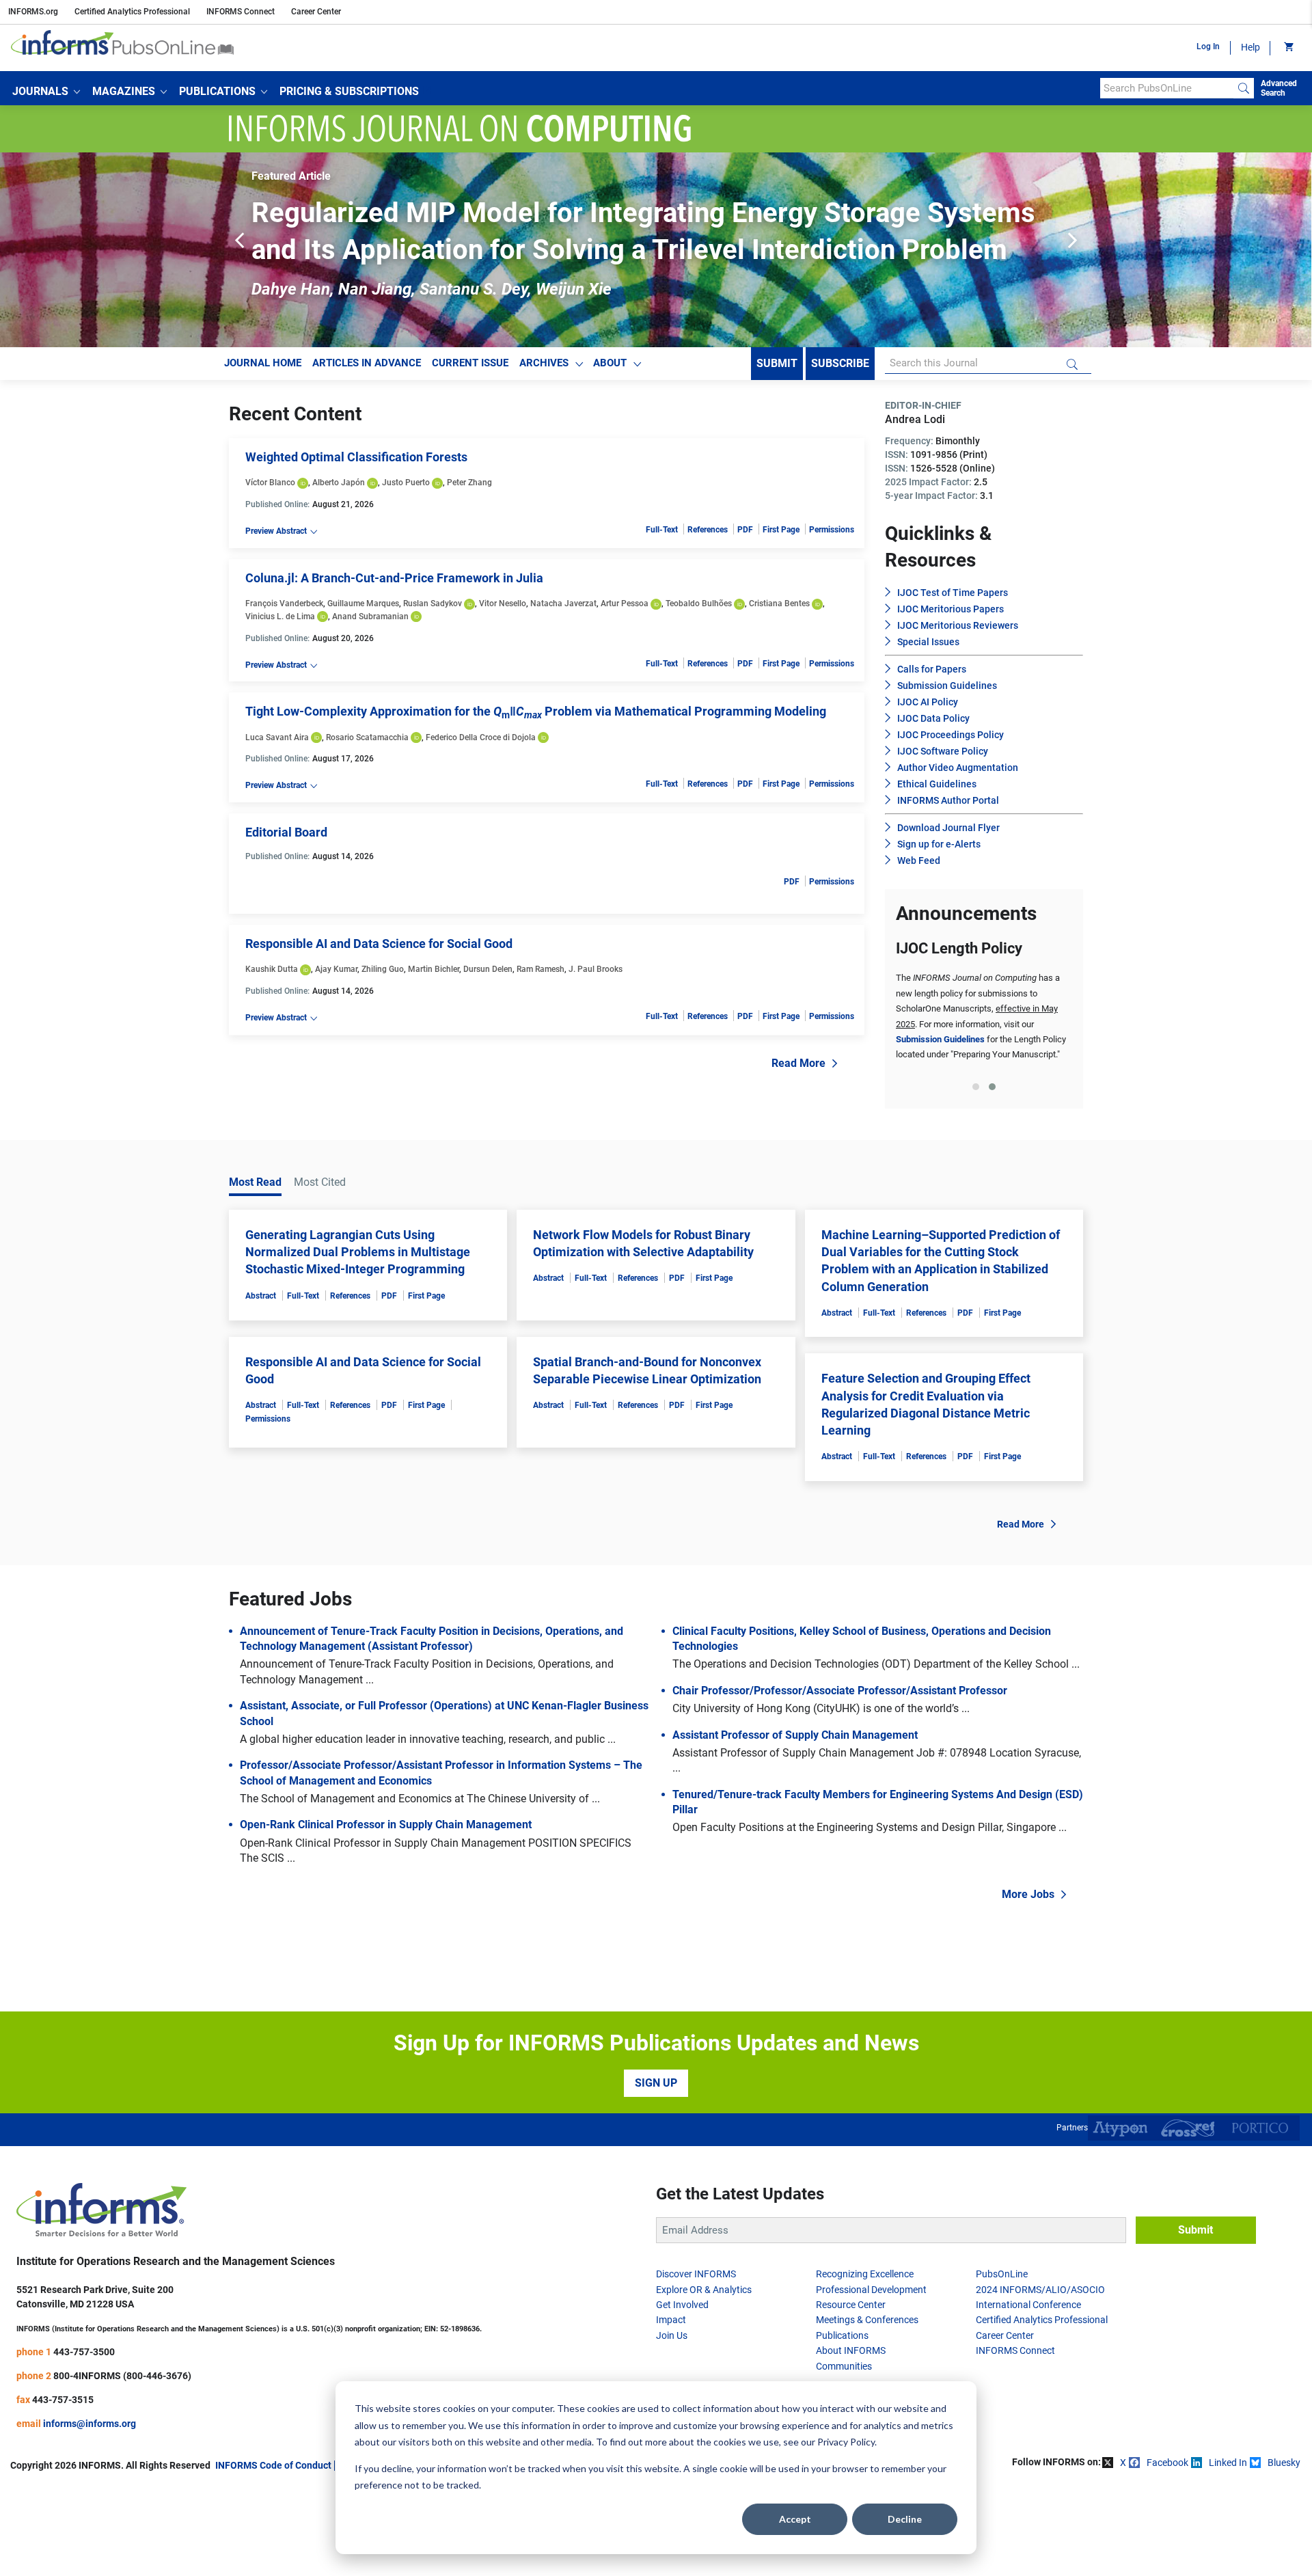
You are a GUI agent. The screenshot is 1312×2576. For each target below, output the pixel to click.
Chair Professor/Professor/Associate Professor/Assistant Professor (840, 1691)
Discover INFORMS (696, 2274)
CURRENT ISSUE (470, 363)
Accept (795, 2519)
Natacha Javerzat (563, 604)
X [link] (1123, 2463)
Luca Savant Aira (277, 737)
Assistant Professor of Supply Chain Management (795, 1735)
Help (1250, 47)
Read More (798, 1063)
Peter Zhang (469, 483)
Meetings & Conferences (867, 2320)
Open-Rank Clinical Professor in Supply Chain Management (386, 1825)
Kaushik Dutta (272, 969)
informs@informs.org (90, 2424)
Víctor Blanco (270, 483)
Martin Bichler (434, 969)
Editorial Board (286, 832)
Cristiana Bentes (779, 604)
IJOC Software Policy (943, 751)
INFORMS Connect (241, 12)
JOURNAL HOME (263, 363)
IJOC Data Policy (933, 718)
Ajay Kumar (336, 969)
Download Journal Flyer (948, 828)
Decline (905, 2519)
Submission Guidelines (947, 686)
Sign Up (656, 2083)
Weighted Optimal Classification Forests (356, 457)
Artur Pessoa (625, 604)
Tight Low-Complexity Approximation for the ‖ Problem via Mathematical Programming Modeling (536, 711)
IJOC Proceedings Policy (951, 735)
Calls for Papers (932, 669)
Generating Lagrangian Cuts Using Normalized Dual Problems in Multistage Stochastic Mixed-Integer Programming (358, 1252)
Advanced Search (1279, 88)
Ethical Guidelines (937, 784)
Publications (842, 2335)
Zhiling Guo (383, 969)
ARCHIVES (544, 363)
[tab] (976, 1087)
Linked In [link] (1228, 2463)
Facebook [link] (1167, 2463)
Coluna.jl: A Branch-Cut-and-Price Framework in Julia (394, 578)
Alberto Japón (339, 483)
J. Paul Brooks (596, 969)
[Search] (1244, 88)
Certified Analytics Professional (132, 12)
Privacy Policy (846, 2442)
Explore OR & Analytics (704, 2290)
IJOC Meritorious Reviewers (958, 625)
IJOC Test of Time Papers (953, 593)
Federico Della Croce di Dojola (481, 737)
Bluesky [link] (1284, 2463)
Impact (671, 2320)
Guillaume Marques (363, 604)
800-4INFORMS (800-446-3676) (122, 2376)
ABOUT (610, 363)
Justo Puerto (406, 483)
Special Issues (928, 642)
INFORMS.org (33, 12)
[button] (46, 92)
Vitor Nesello (503, 604)
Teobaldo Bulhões (699, 604)
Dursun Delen (488, 969)
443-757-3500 (84, 2352)
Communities (844, 2366)
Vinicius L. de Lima (280, 616)
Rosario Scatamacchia (367, 737)
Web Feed (919, 860)
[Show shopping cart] (1288, 48)
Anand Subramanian (370, 616)
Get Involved (682, 2305)
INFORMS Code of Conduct (273, 2465)
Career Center (316, 12)
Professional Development (871, 2290)
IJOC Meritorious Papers (951, 609)
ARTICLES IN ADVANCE (367, 363)
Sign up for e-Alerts (939, 844)
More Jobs (1028, 1894)
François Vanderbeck (284, 604)
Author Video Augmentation (958, 768)
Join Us (672, 2335)
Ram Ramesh (541, 969)
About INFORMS (851, 2350)
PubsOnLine (1002, 2274)
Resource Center (851, 2305)
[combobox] (1167, 88)
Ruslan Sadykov (433, 604)
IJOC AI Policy (928, 702)
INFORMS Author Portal (948, 800)
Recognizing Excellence (865, 2274)
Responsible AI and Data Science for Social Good (379, 944)
